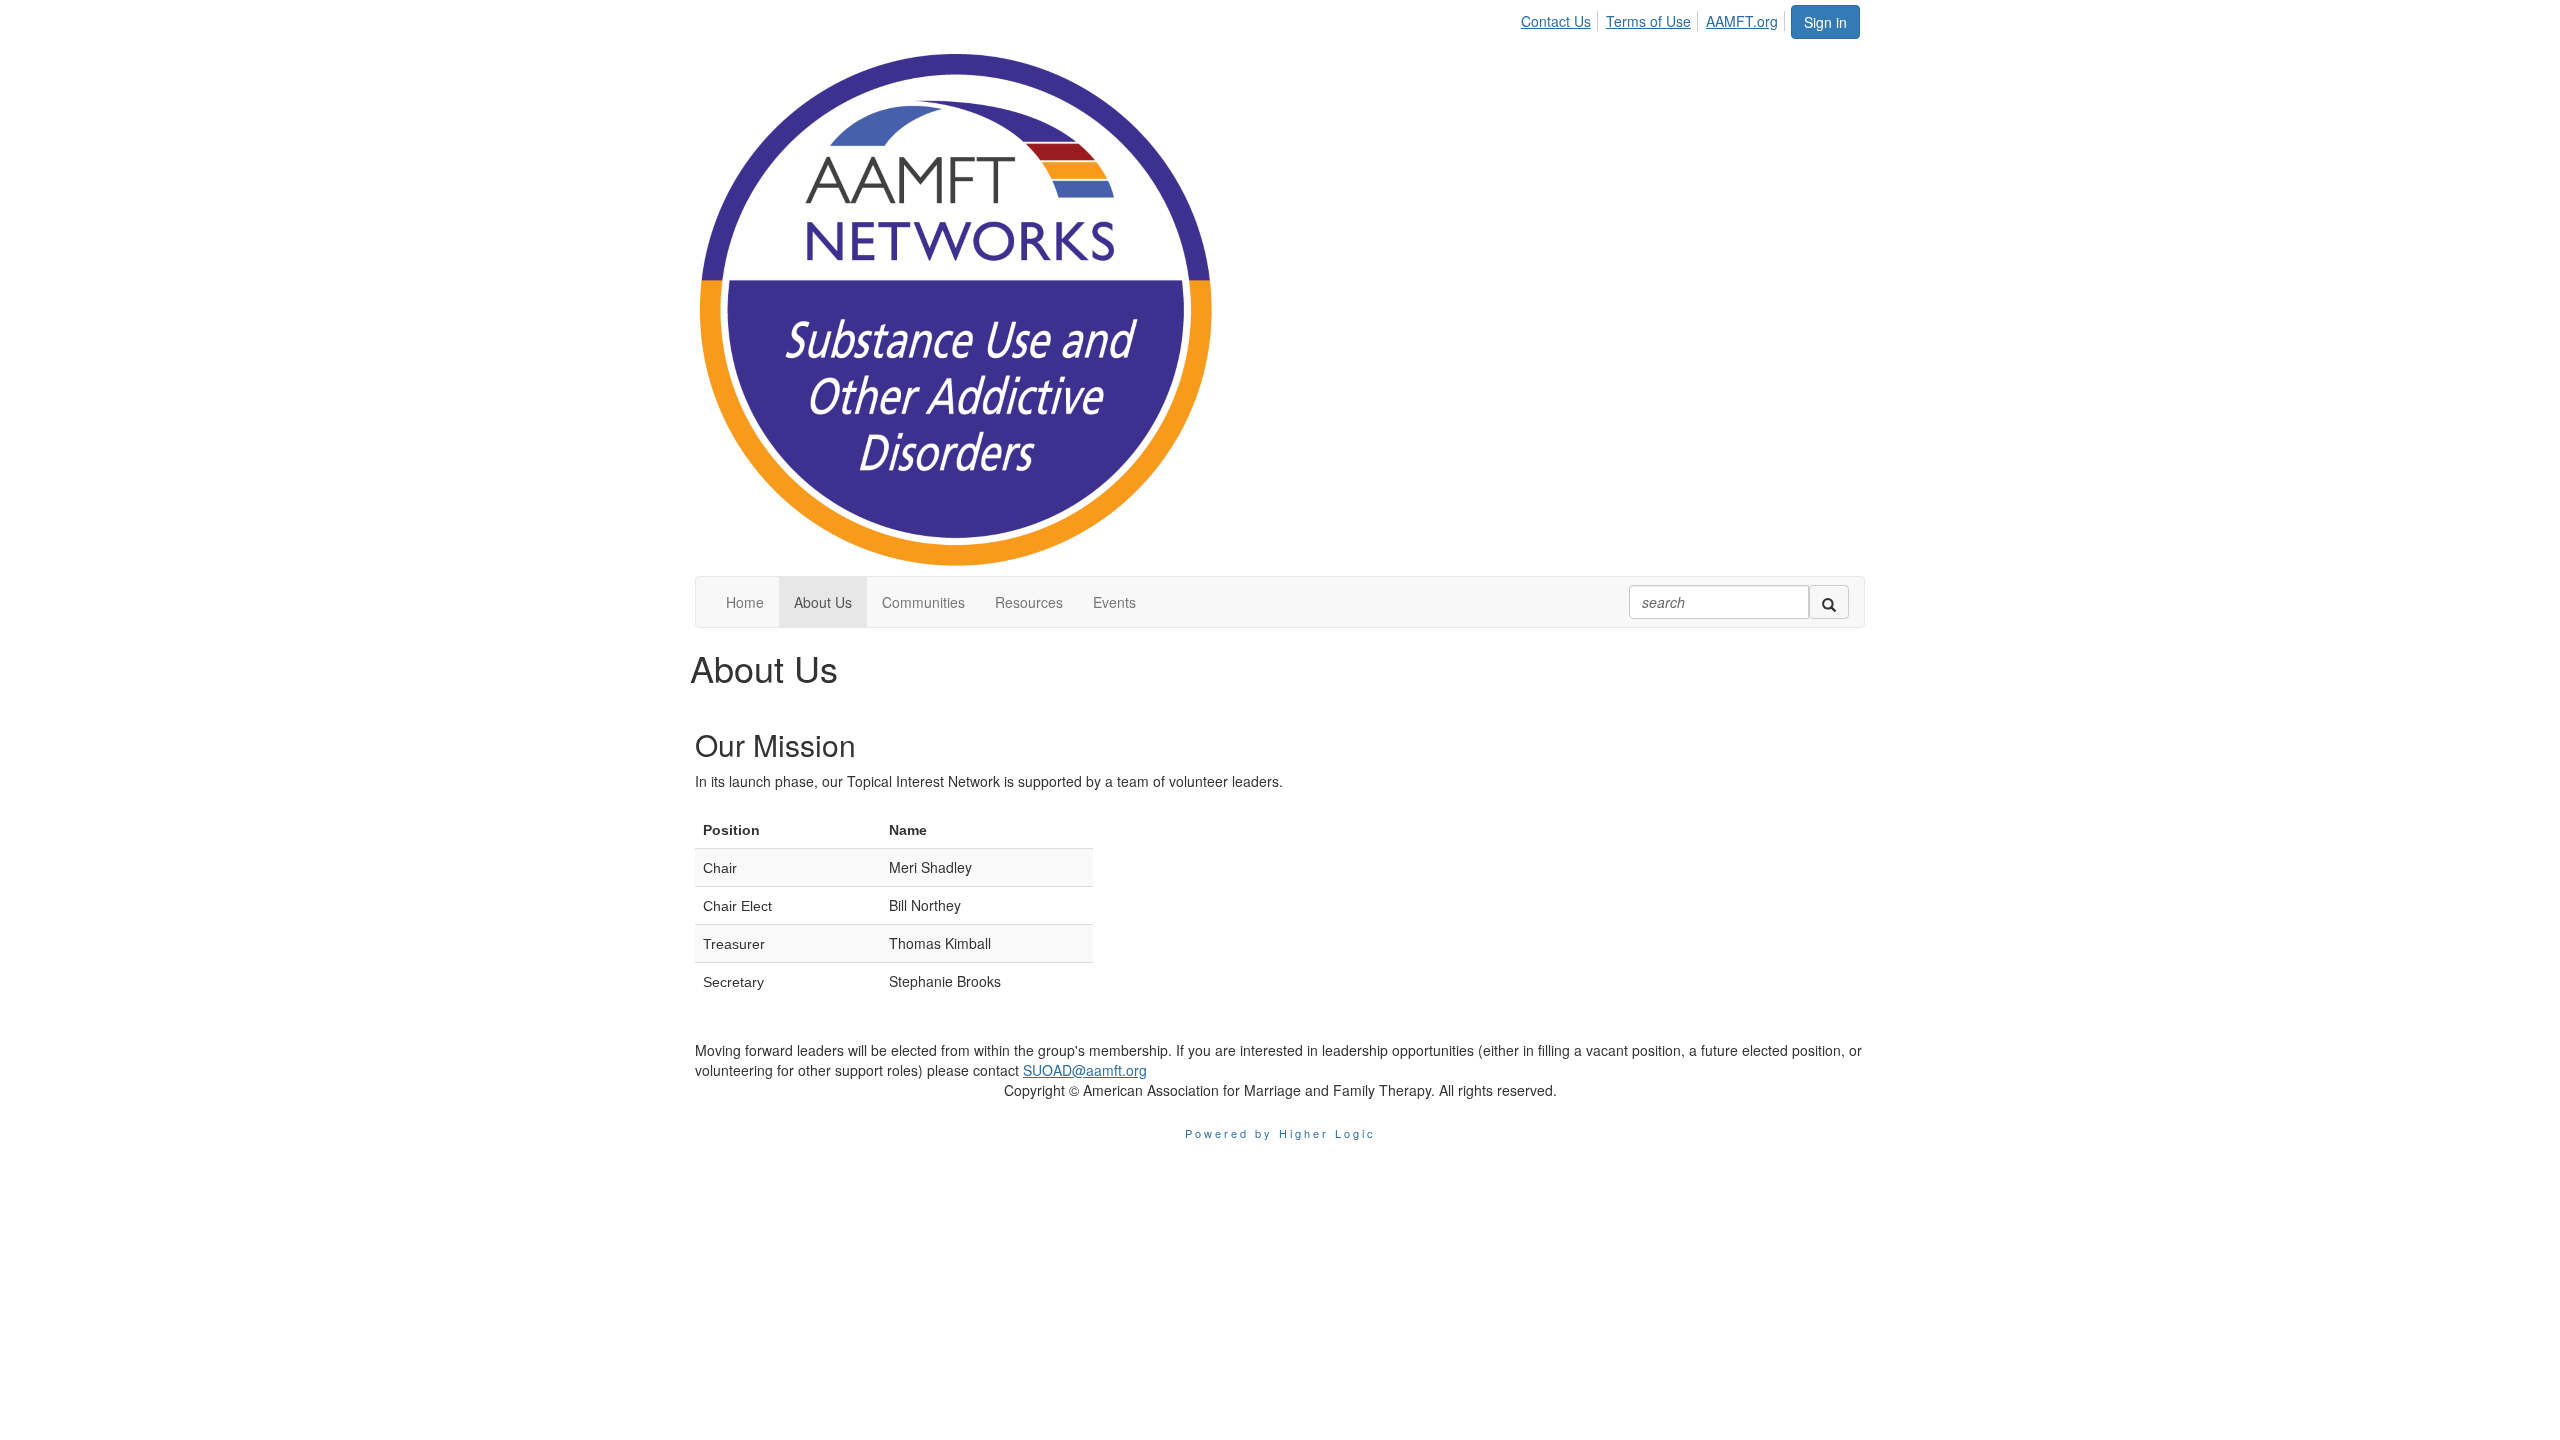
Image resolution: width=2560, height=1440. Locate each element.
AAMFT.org (1742, 21)
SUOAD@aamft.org (1085, 1070)
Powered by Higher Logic (1280, 1133)
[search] (1829, 602)
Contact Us (1556, 21)
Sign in (1825, 22)
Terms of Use (1648, 21)
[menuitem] (1561, 18)
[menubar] (1655, 18)
